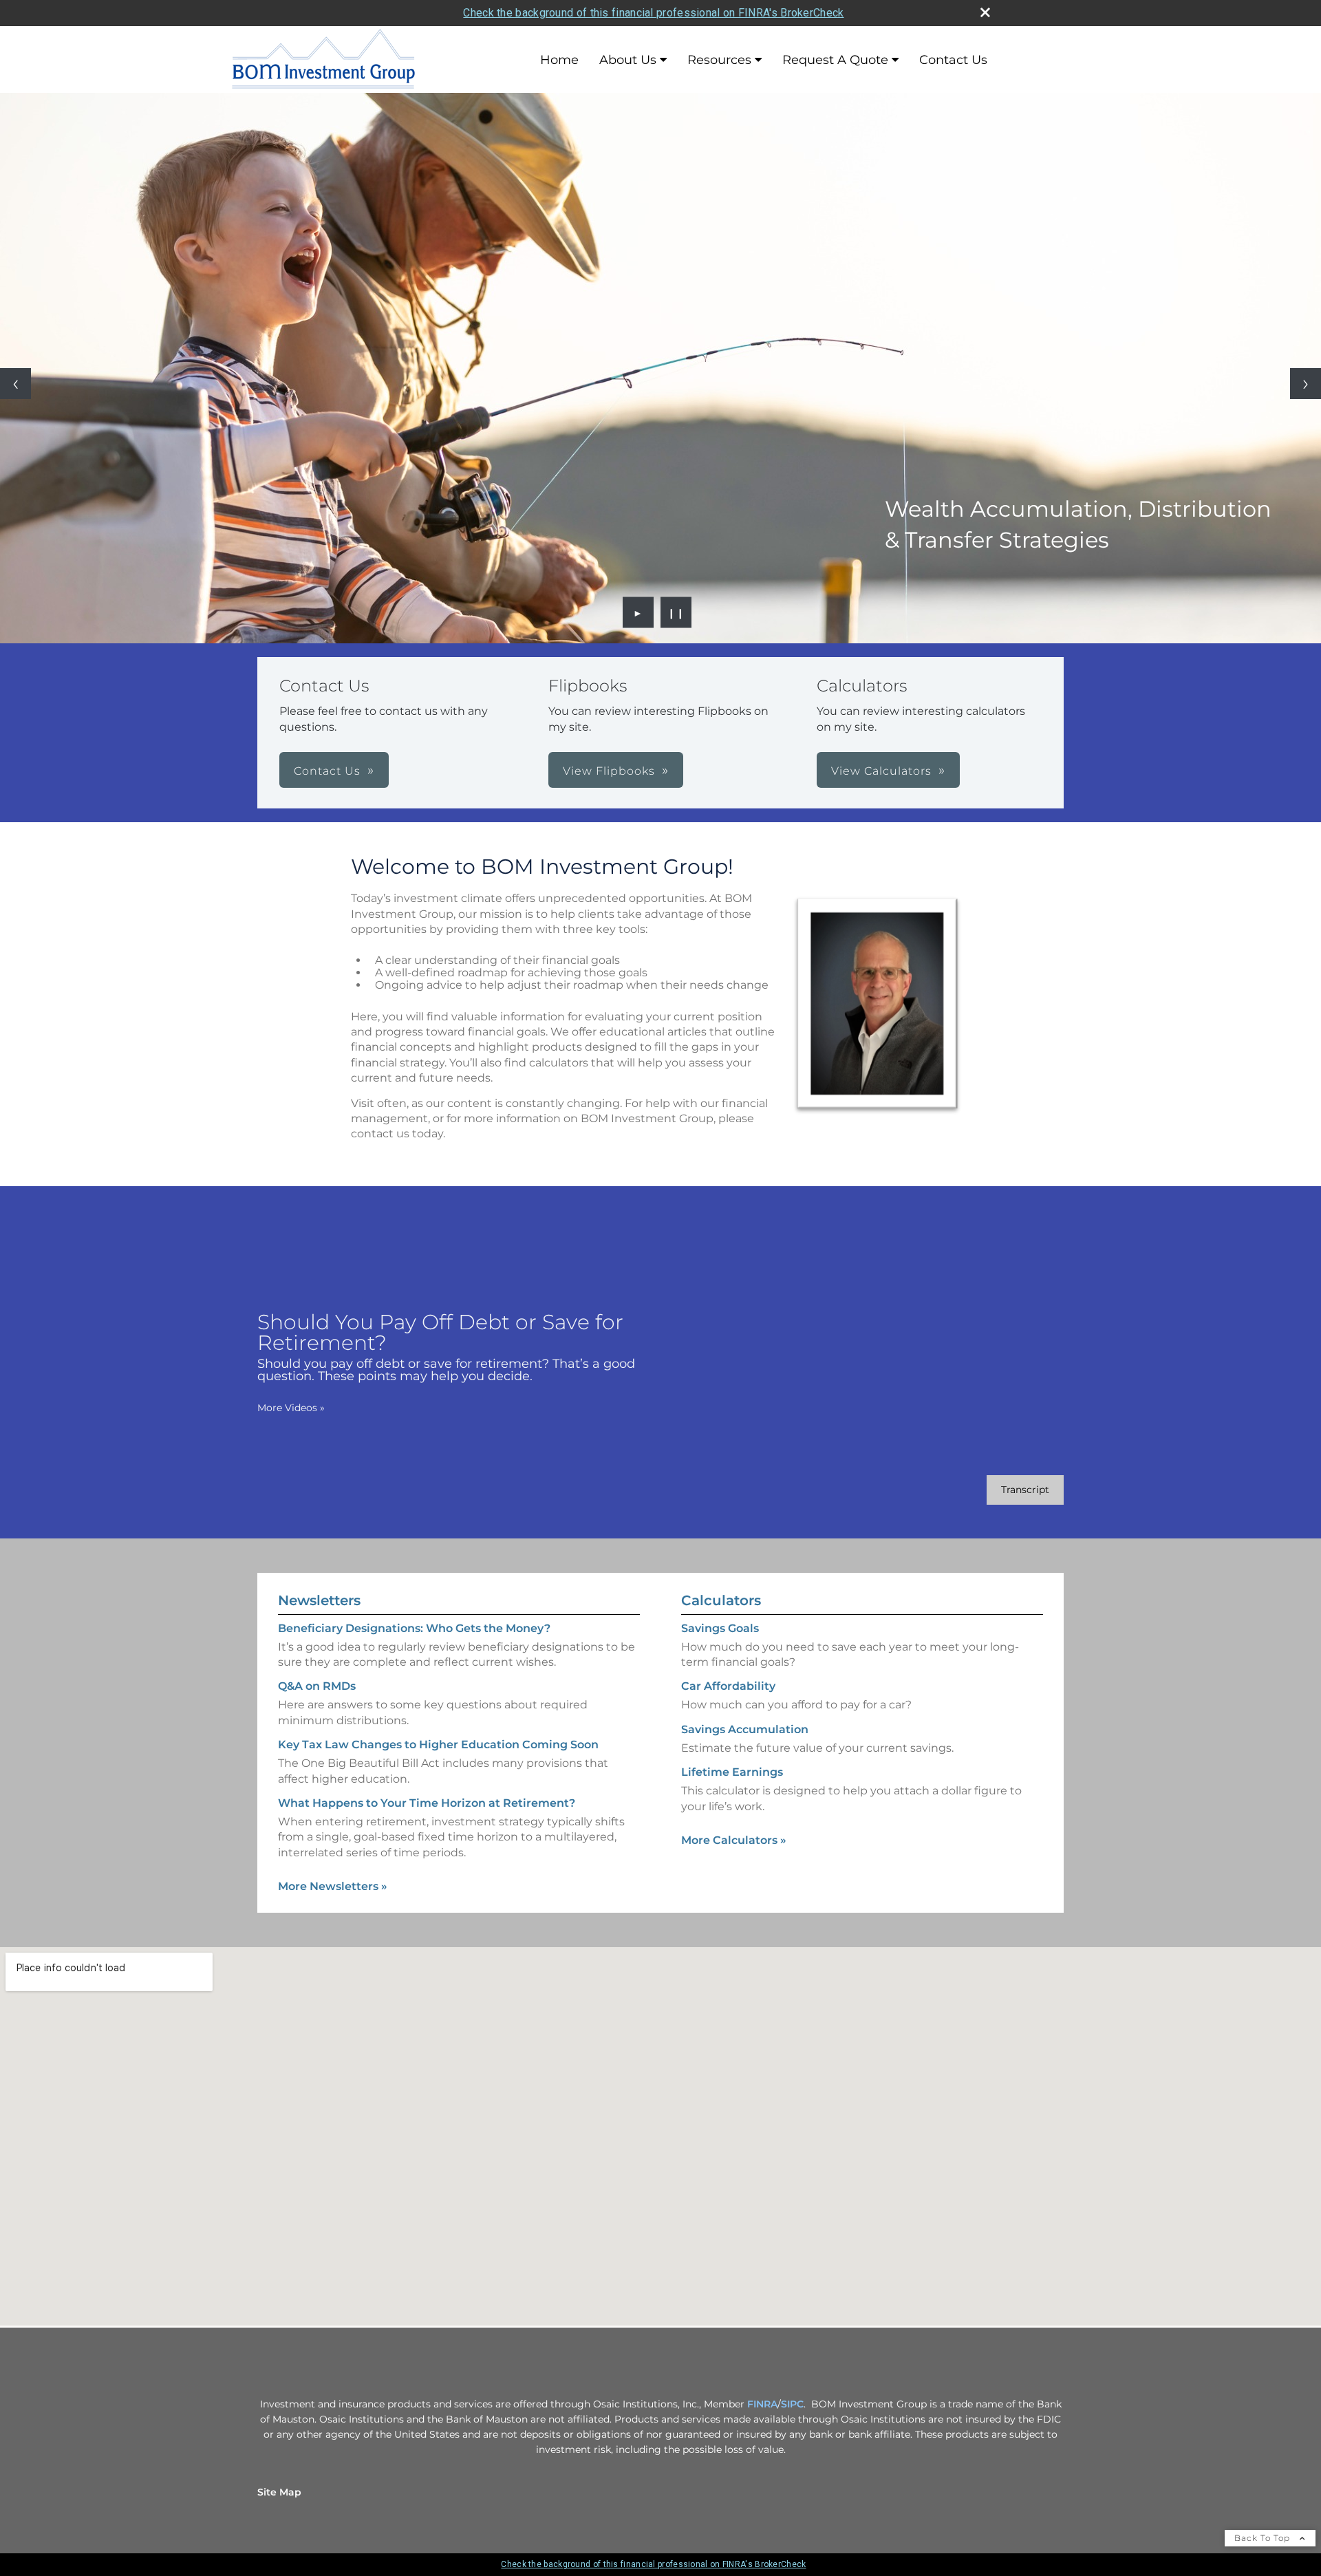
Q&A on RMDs (317, 1686)
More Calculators (734, 1840)
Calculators (721, 1600)
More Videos (291, 1408)
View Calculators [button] (881, 771)
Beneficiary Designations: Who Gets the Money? (414, 1628)
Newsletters (319, 1600)
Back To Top (1264, 2538)
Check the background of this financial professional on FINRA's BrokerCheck (653, 13)
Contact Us (953, 60)
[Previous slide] (15, 384)
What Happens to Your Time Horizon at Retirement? (427, 1803)
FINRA (762, 2404)
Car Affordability (728, 1686)
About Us (628, 60)
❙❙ (676, 612)
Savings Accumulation (745, 1729)
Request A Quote (835, 60)
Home (559, 60)
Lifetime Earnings (732, 1772)
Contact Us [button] (327, 771)
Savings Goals (720, 1628)
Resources (719, 60)
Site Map (279, 2492)
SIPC (792, 2404)
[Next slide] (1306, 384)
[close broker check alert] (985, 12)
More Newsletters (333, 1886)
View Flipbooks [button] (609, 771)
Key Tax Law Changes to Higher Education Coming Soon (438, 1745)
